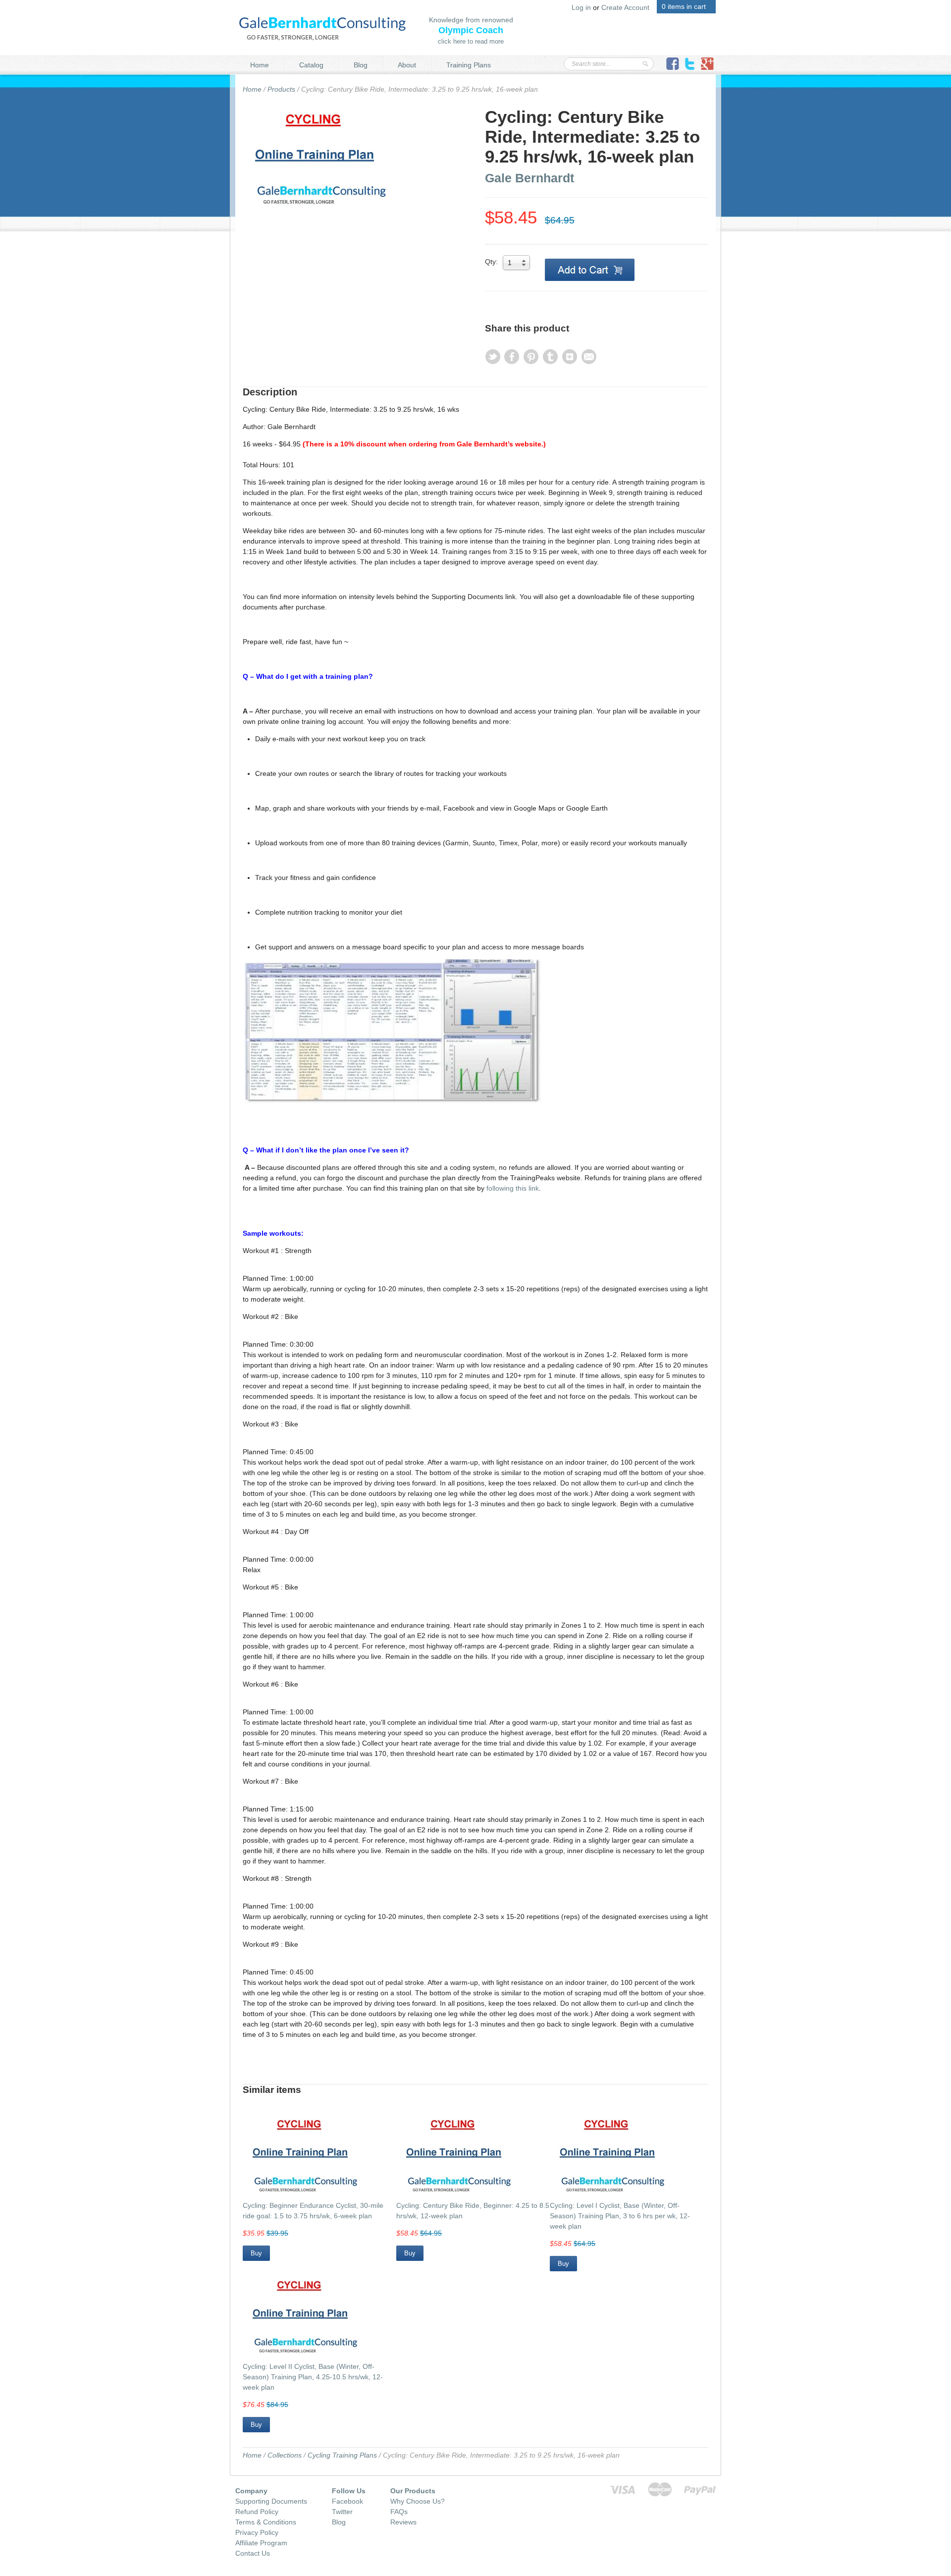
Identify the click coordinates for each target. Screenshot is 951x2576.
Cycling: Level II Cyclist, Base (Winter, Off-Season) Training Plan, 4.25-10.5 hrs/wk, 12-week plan (313, 2377)
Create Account (625, 7)
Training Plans (469, 65)
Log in (581, 7)
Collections (285, 2455)
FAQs (399, 2512)
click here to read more (471, 41)
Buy (256, 2253)
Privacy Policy (257, 2532)
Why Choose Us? (418, 2501)
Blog (361, 65)
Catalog (311, 65)
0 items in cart (684, 6)
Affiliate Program (261, 2543)
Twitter (342, 2512)
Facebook (347, 2501)
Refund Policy (257, 2512)
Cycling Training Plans (342, 2455)
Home (260, 65)
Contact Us (253, 2553)
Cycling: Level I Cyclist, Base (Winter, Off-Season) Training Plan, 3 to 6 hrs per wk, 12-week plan (620, 2216)
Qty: (491, 262)
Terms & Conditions (266, 2522)
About (407, 65)
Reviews (403, 2522)
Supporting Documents (271, 2501)
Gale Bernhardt (529, 178)
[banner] (322, 27)
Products (281, 89)
